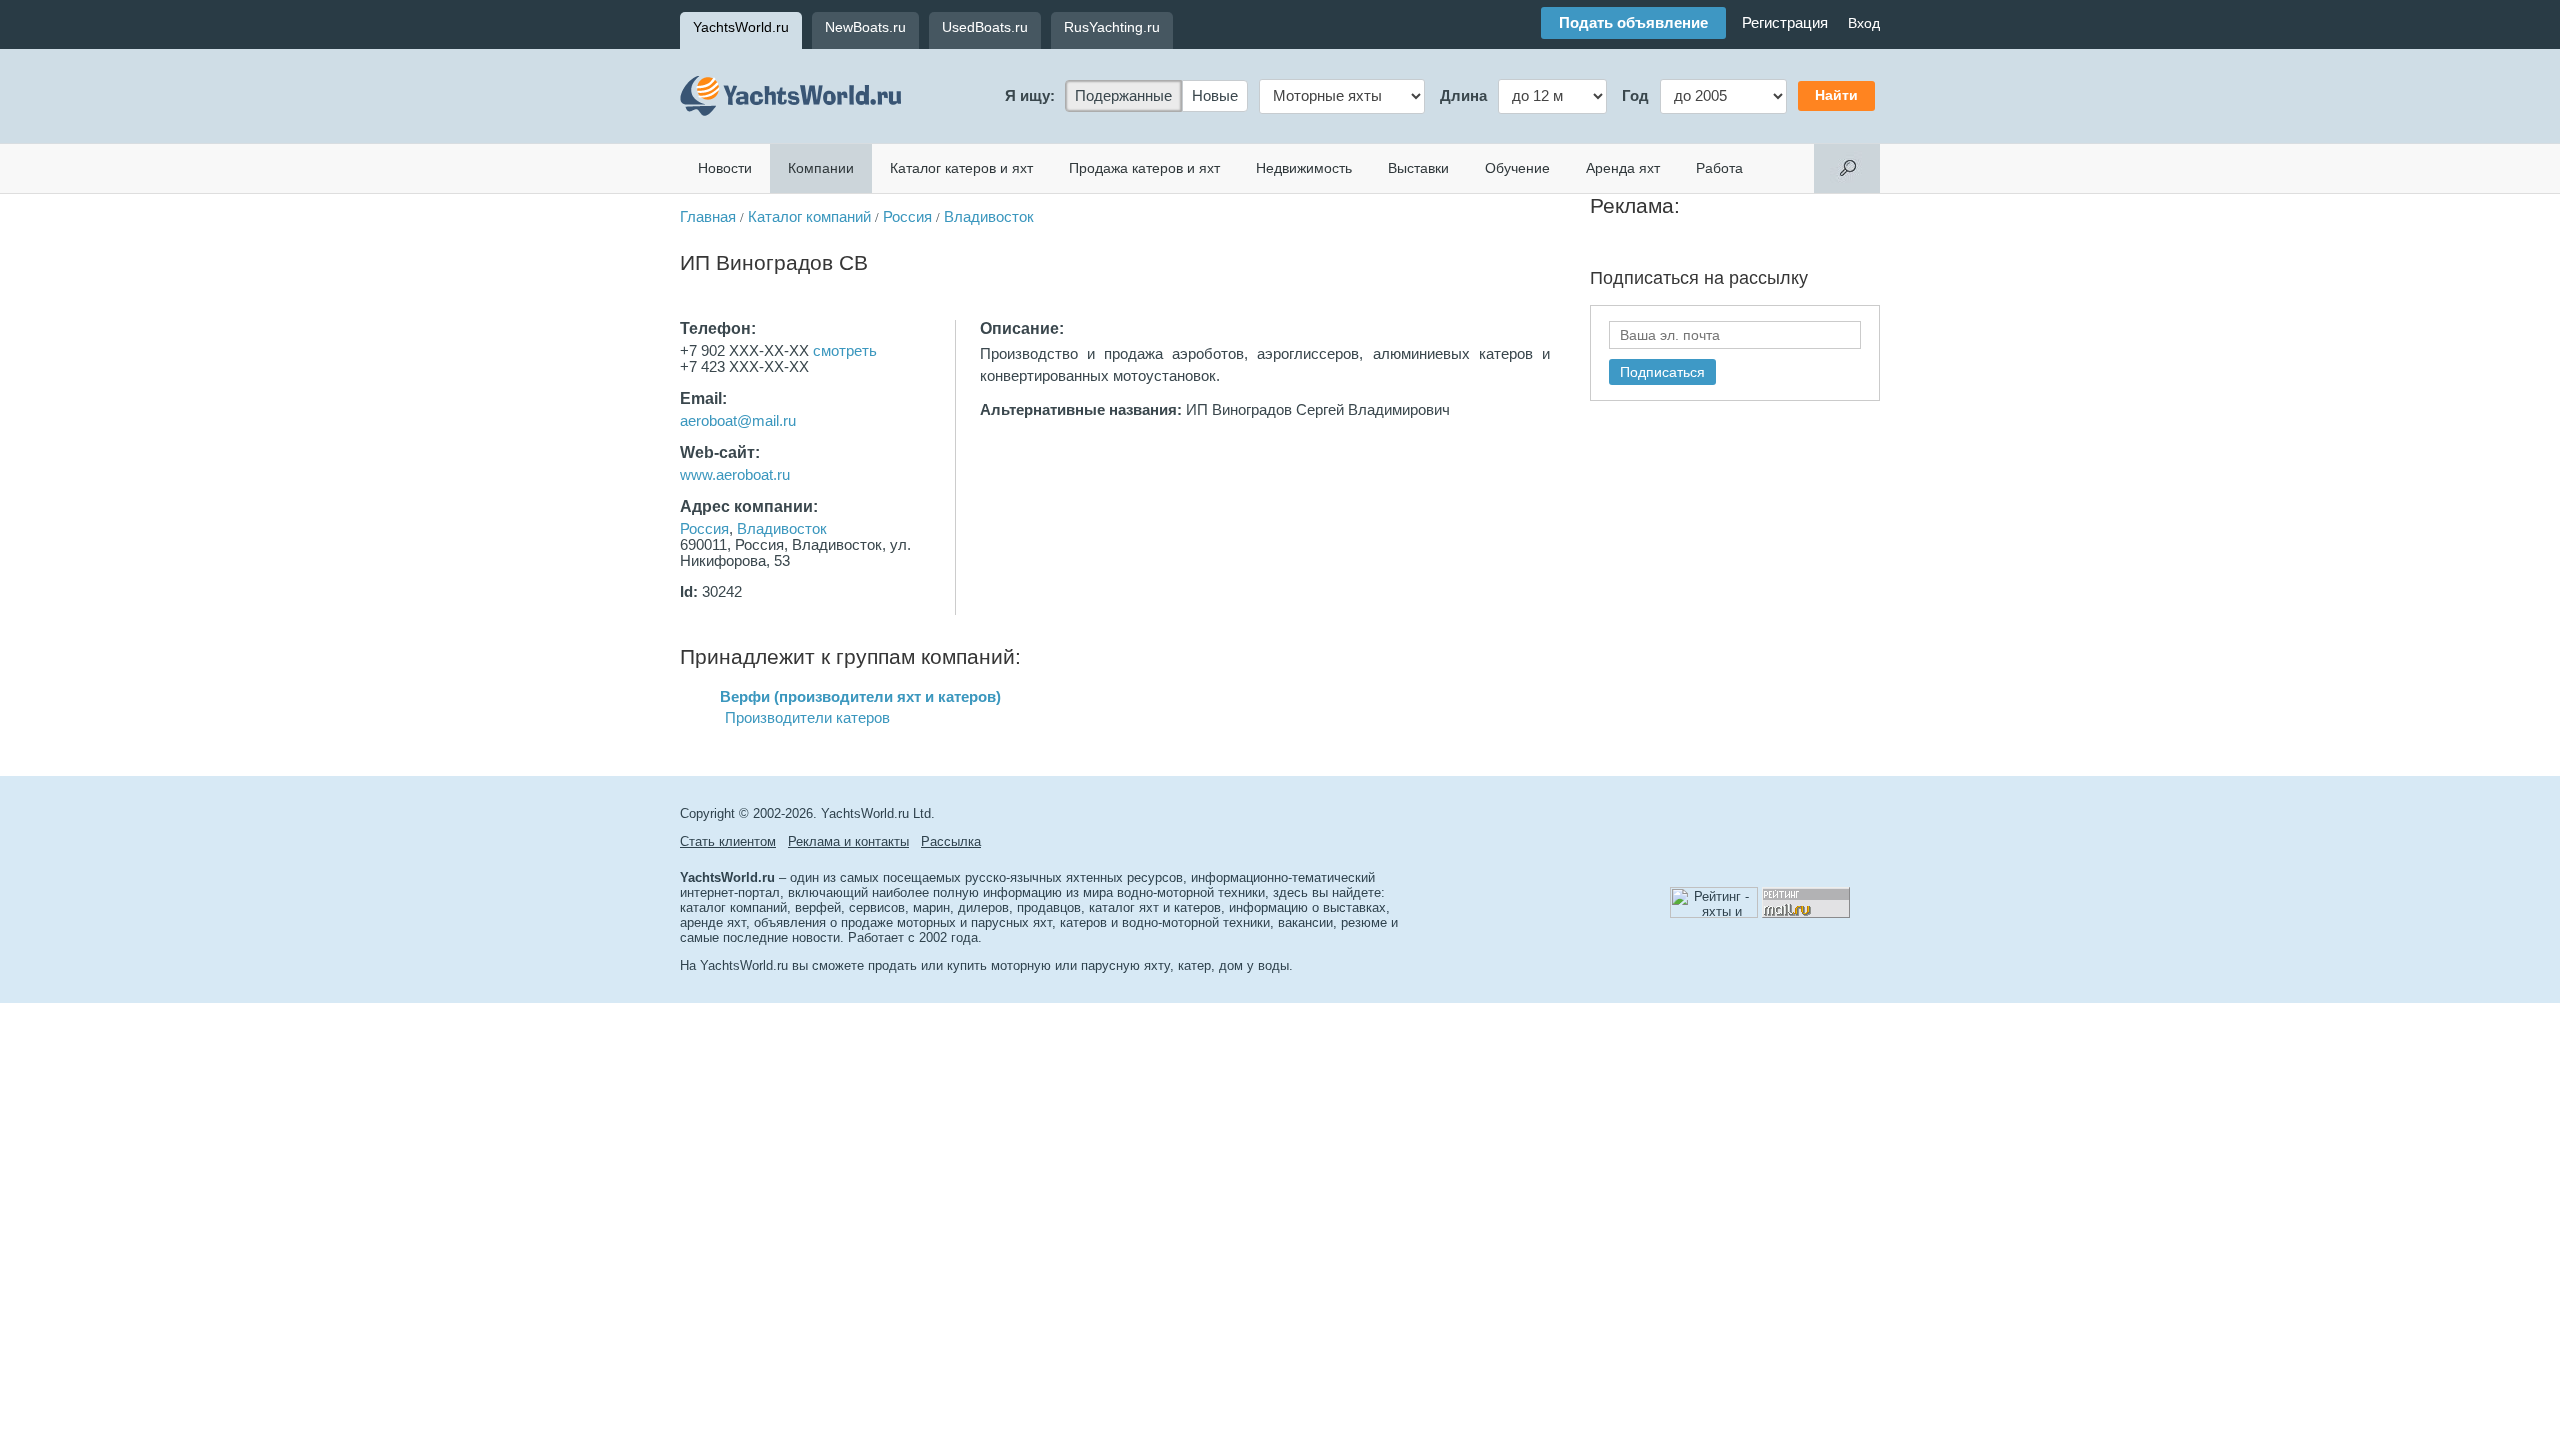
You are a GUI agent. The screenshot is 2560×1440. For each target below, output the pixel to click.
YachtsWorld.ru (741, 27)
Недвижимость (1304, 168)
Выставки (1418, 168)
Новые (1215, 96)
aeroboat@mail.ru (738, 421)
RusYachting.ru (1112, 27)
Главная (708, 217)
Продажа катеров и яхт (1144, 168)
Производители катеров (807, 718)
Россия (907, 217)
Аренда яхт (1623, 168)
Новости (725, 168)
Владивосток (989, 217)
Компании (821, 168)
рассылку (1768, 278)
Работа (1719, 168)
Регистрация (1785, 23)
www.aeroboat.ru (735, 475)
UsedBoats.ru (985, 27)
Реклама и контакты (848, 841)
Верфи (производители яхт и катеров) (860, 697)
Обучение (1517, 168)
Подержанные (1123, 96)
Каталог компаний (809, 217)
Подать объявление (1633, 23)
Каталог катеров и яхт (961, 168)
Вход (1864, 23)
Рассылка (951, 841)
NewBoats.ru (865, 27)
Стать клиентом (728, 841)
